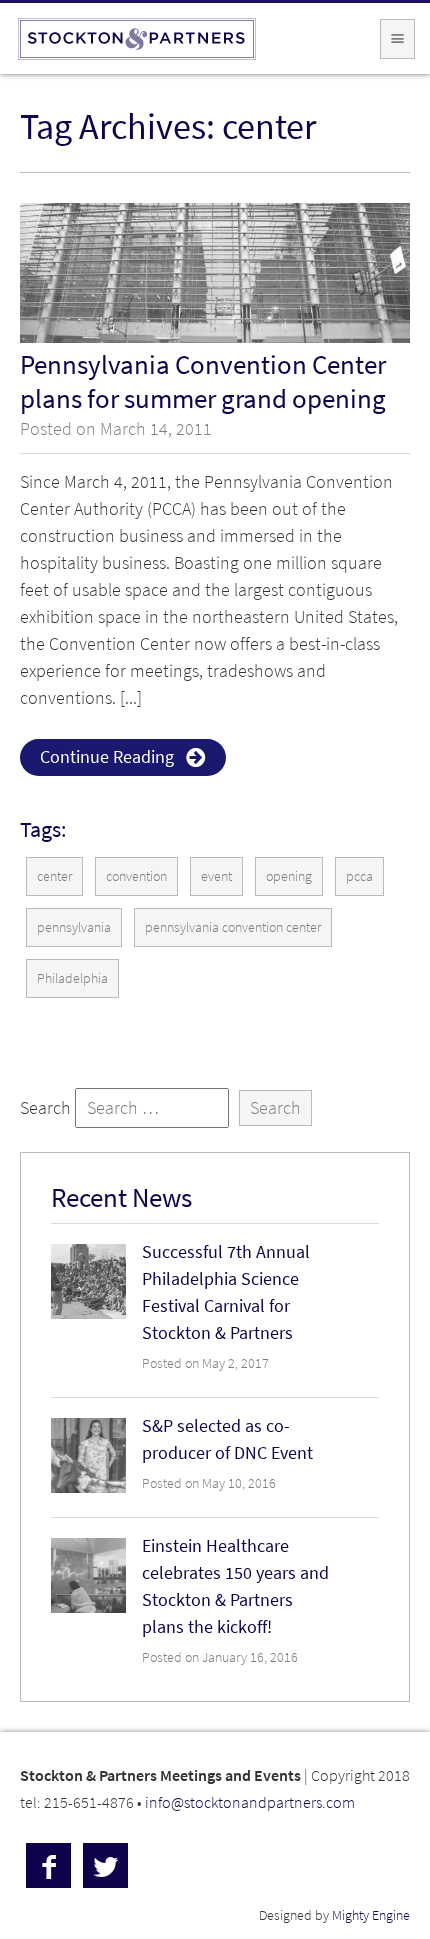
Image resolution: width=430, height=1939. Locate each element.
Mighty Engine (371, 1915)
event (216, 876)
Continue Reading (107, 757)
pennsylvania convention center (233, 927)
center (54, 876)
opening (289, 876)
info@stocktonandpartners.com (250, 1802)
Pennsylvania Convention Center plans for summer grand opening (203, 381)
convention (136, 876)
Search (45, 1108)
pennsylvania (74, 927)
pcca (359, 876)
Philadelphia (72, 978)
